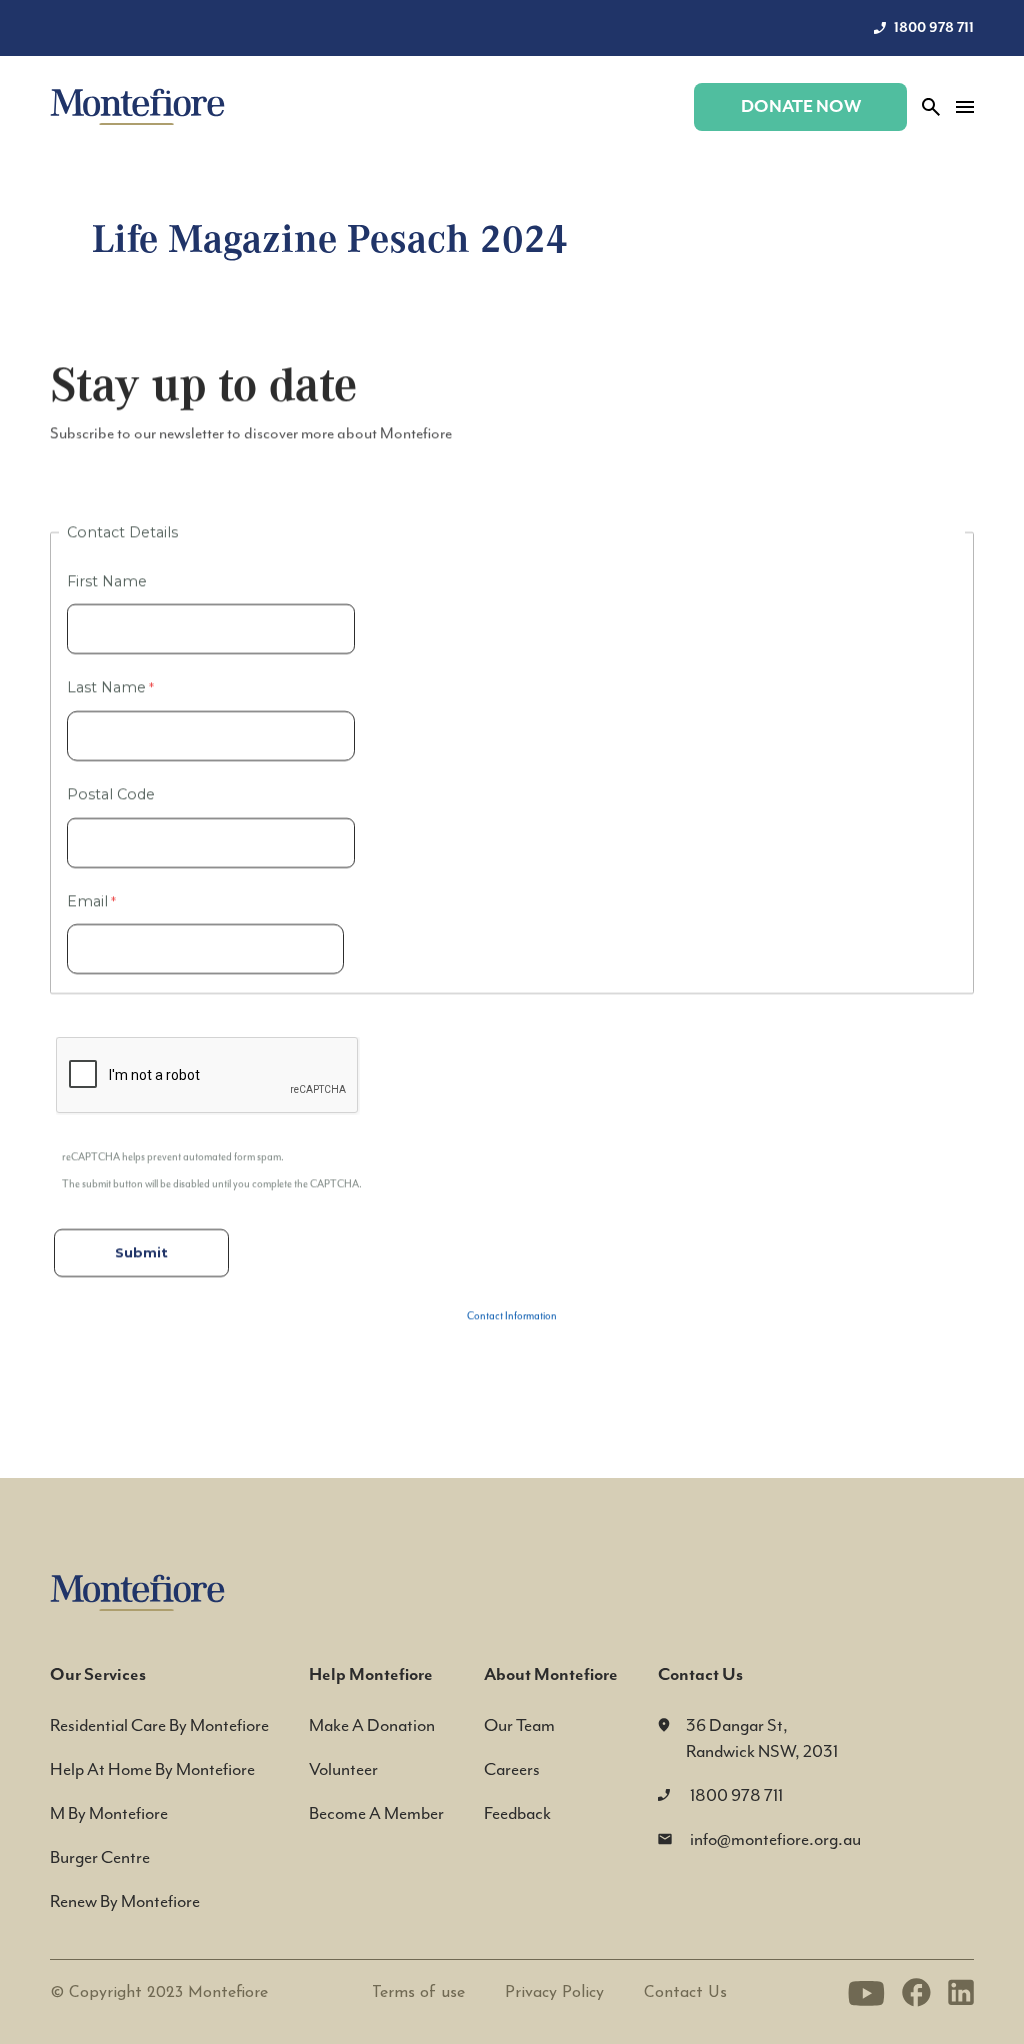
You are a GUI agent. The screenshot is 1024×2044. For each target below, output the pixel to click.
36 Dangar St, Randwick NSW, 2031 (762, 1738)
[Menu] (965, 107)
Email (87, 901)
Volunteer (343, 1769)
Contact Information (512, 1315)
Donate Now (801, 107)
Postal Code (111, 794)
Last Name (106, 687)
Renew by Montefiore (125, 1901)
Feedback (517, 1813)
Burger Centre (100, 1857)
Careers (512, 1769)
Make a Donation (372, 1725)
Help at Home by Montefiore (152, 1769)
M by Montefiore (109, 1813)
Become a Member (376, 1813)
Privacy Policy (554, 1993)
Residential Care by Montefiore (159, 1725)
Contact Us (685, 1993)
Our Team (519, 1725)
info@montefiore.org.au (775, 1839)
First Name (109, 581)
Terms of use (418, 1993)
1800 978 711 (934, 28)
